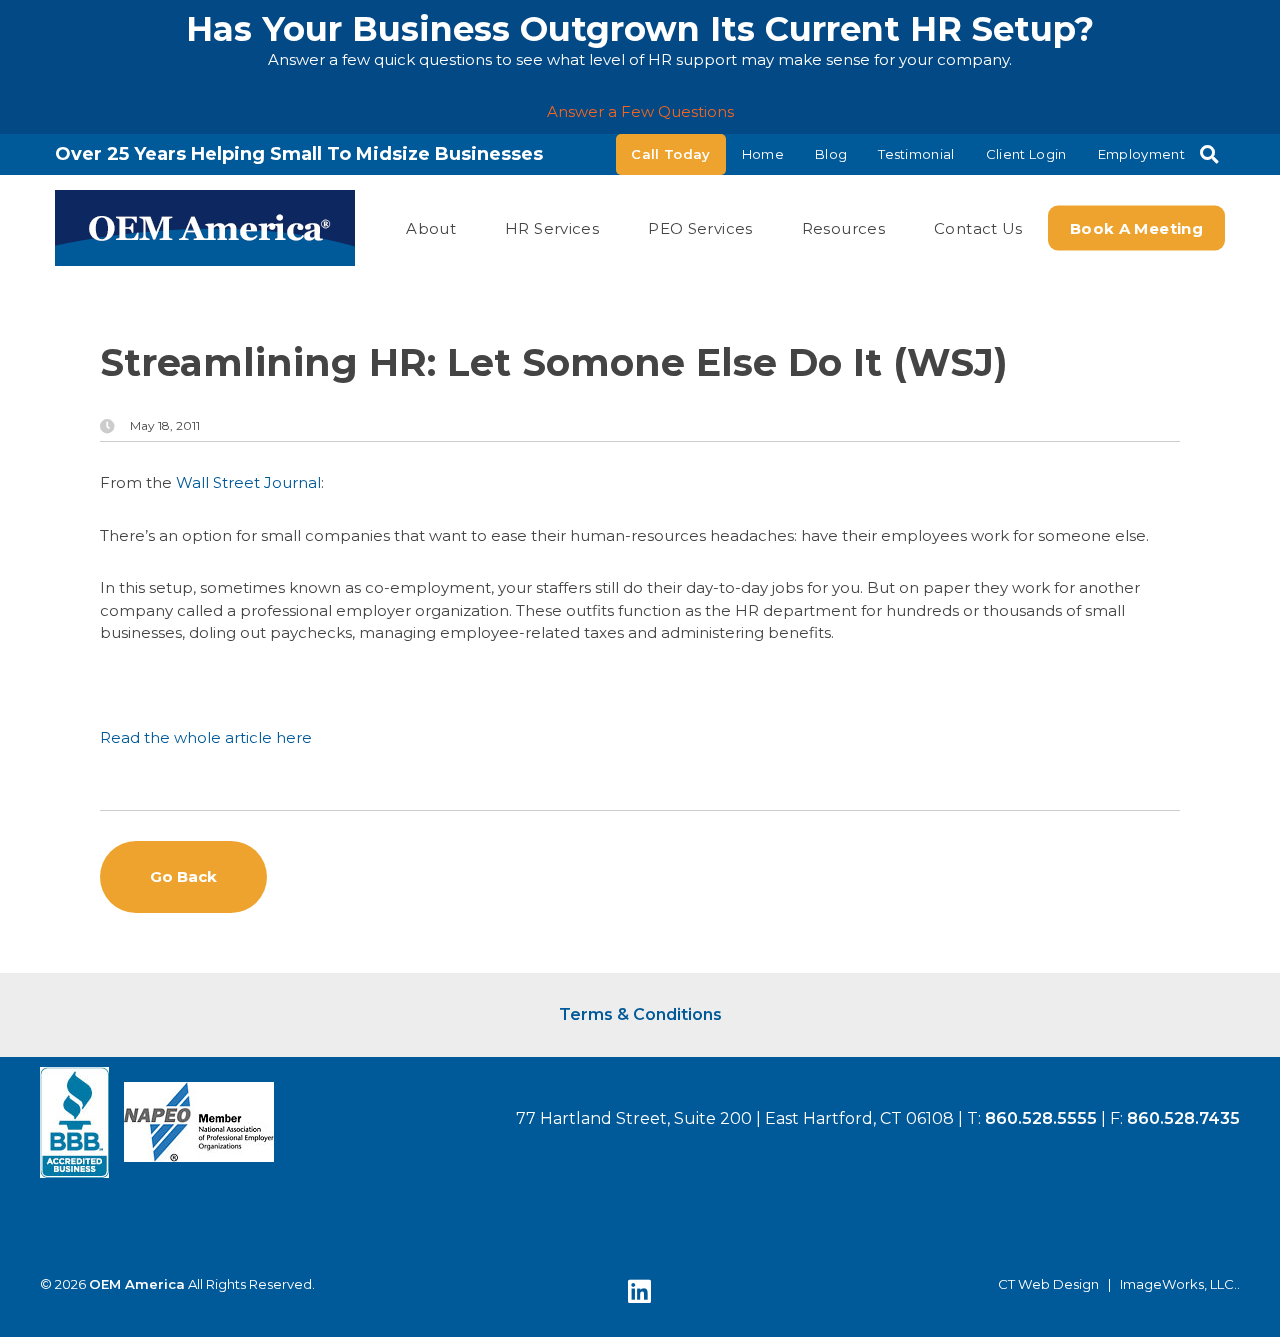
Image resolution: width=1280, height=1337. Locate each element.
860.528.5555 (1041, 1118)
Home (763, 154)
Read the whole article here (206, 737)
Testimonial (916, 154)
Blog (831, 154)
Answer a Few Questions (640, 111)
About (431, 227)
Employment (1141, 154)
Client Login (1026, 154)
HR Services (552, 227)
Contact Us (978, 227)
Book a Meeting (1136, 227)
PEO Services (700, 227)
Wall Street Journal (248, 482)
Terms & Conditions (640, 1014)
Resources (843, 227)
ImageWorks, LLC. (1178, 1284)
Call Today (670, 154)
